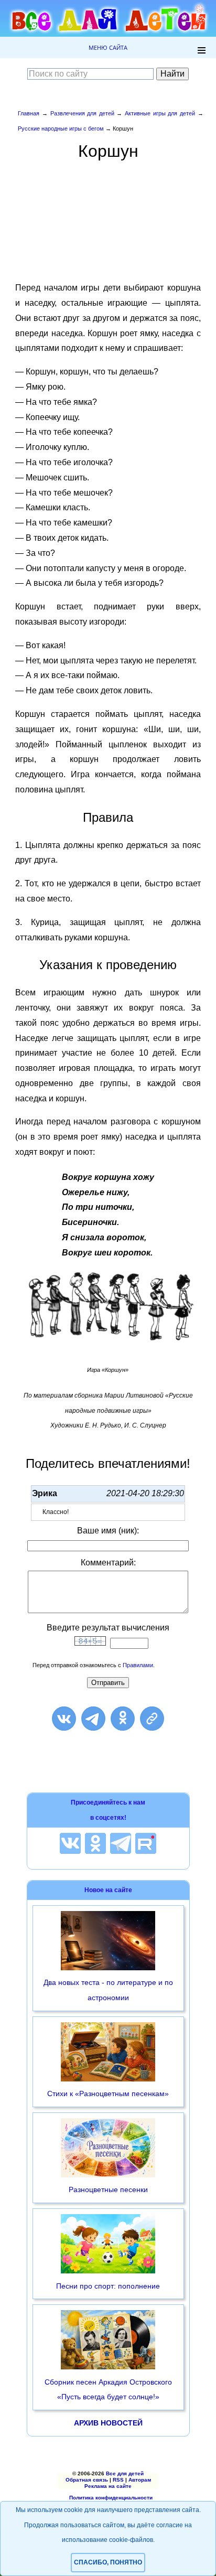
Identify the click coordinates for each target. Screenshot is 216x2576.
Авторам (140, 2480)
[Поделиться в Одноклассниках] (123, 1719)
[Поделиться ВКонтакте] (64, 1719)
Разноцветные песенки (108, 2189)
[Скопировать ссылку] (152, 1719)
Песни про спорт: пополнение (108, 2286)
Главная (29, 113)
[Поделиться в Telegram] (93, 1719)
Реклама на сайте (108, 2486)
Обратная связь (87, 2480)
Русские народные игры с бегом (61, 128)
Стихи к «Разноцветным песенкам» (108, 2094)
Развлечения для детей (82, 113)
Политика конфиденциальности (111, 2498)
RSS (118, 2480)
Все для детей (125, 2473)
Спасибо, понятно (108, 2562)
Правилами (138, 1665)
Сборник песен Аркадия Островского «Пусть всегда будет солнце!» (108, 2390)
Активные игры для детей (160, 113)
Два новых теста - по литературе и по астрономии (108, 1990)
